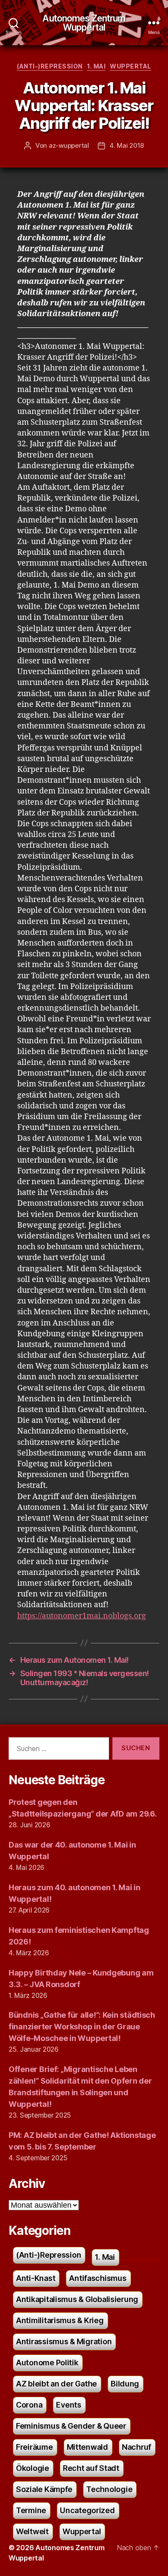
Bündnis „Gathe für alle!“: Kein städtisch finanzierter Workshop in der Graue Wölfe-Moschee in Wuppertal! (82, 2027)
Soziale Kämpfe (44, 2489)
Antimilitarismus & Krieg (60, 2320)
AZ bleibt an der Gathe (56, 2384)
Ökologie (33, 2468)
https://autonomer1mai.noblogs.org (82, 1616)
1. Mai (96, 66)
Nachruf (137, 2447)
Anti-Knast (36, 2278)
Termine (31, 2510)
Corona (29, 2405)
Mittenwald (87, 2447)
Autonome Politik (47, 2363)
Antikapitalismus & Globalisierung (77, 2299)
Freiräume (34, 2447)
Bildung (125, 2384)
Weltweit (32, 2531)
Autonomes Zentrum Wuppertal (84, 23)
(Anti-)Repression (50, 66)
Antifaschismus (98, 2278)
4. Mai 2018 (127, 145)
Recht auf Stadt (91, 2468)
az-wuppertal (69, 145)
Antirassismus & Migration (64, 2341)
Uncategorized (87, 2510)
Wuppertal (131, 66)
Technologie (109, 2489)
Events (68, 2405)
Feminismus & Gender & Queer (71, 2426)
